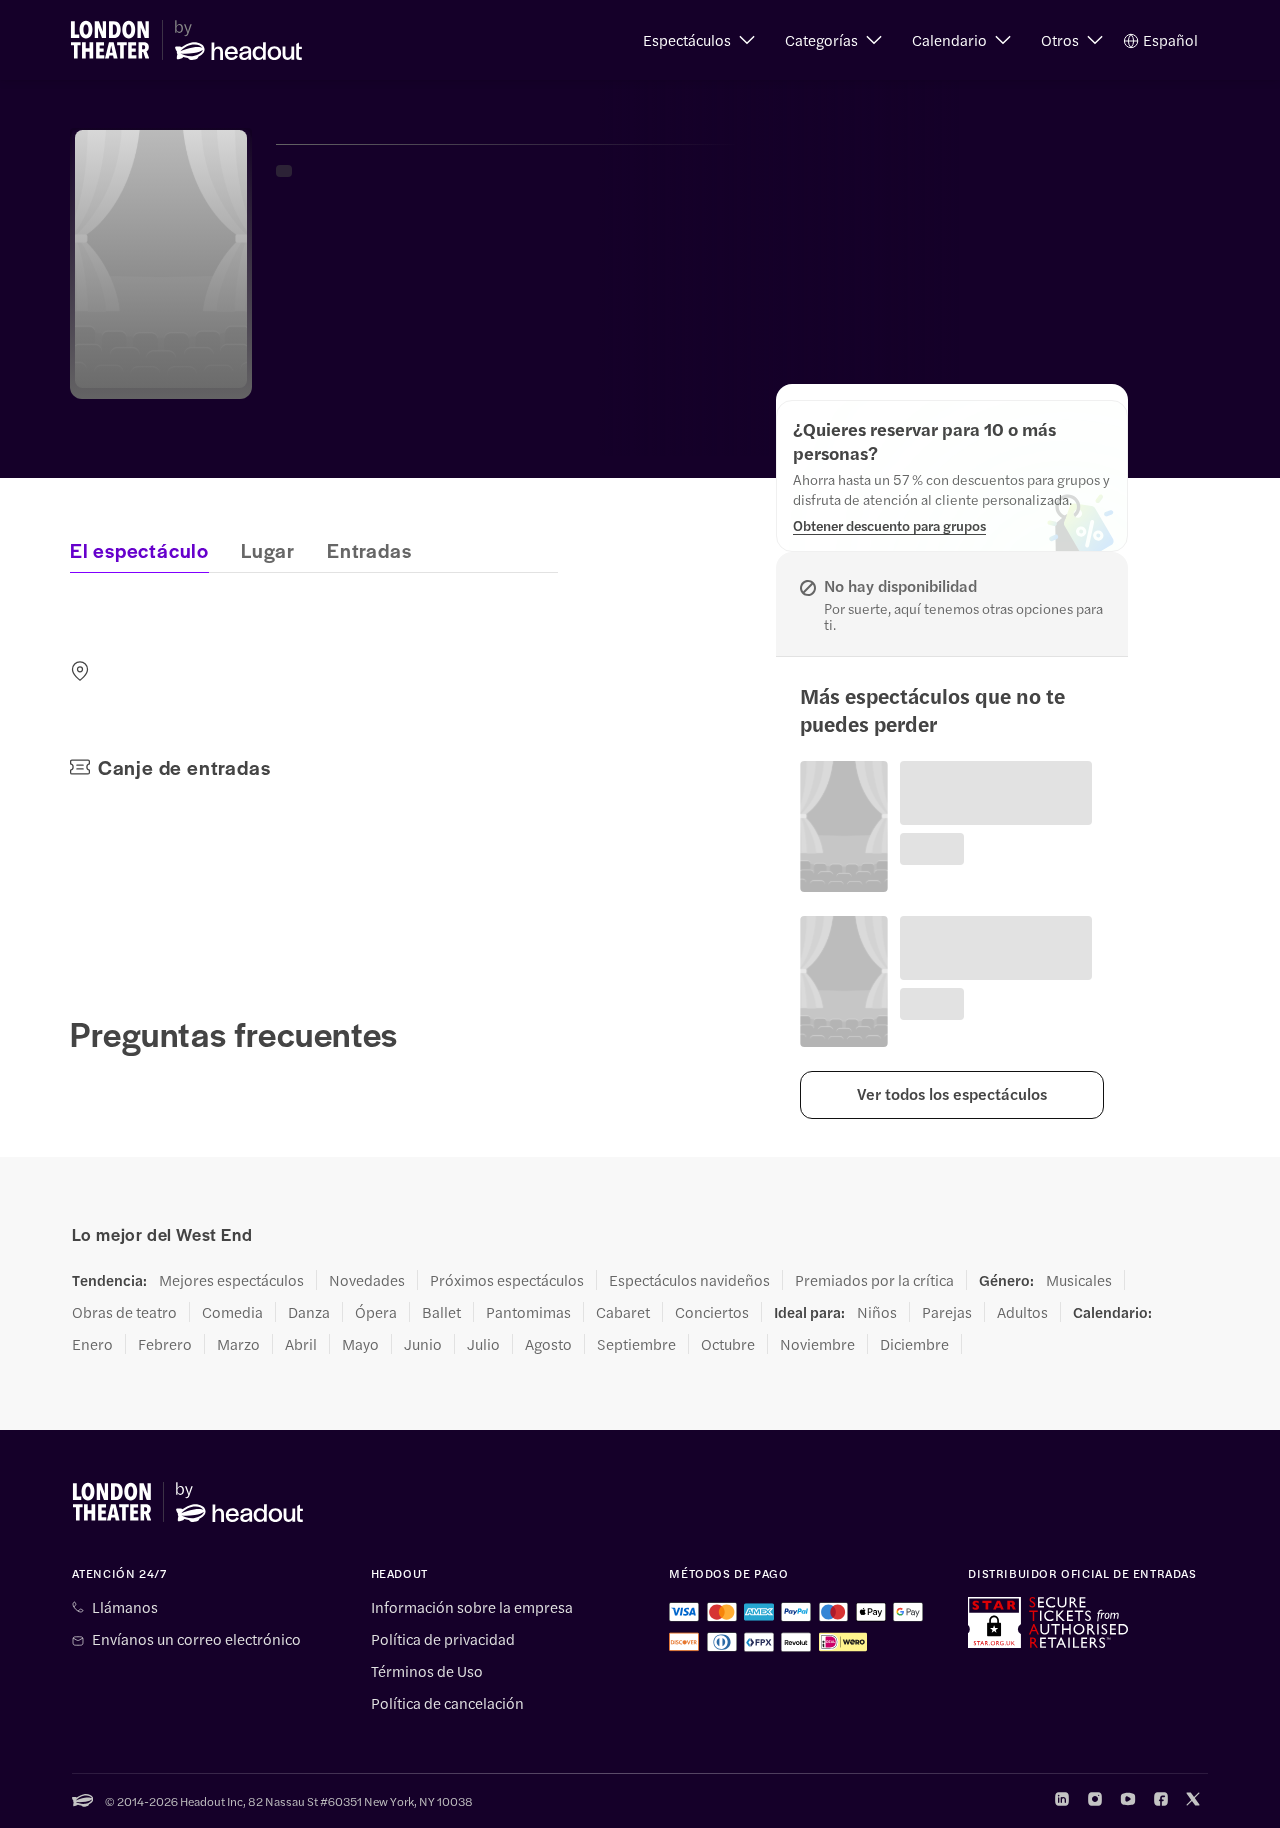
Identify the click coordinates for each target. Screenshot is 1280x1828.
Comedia (232, 1312)
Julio (483, 1344)
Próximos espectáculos (507, 1280)
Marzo (238, 1344)
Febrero (165, 1344)
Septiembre (636, 1344)
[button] (699, 40)
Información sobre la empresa (472, 1607)
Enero (92, 1344)
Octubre (728, 1344)
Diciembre (914, 1344)
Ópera (376, 1312)
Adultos (1022, 1312)
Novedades (367, 1280)
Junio (423, 1344)
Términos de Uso (427, 1671)
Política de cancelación (447, 1703)
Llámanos (125, 1607)
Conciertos (712, 1312)
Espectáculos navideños (689, 1280)
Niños (877, 1312)
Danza (309, 1312)
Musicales (1079, 1280)
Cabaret (623, 1312)
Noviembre (817, 1344)
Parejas (947, 1312)
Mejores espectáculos (231, 1280)
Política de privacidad (443, 1639)
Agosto (548, 1344)
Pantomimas (528, 1312)
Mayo (360, 1344)
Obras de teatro (124, 1312)
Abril (301, 1344)
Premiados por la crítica (874, 1280)
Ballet (441, 1312)
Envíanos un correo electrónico (196, 1639)
